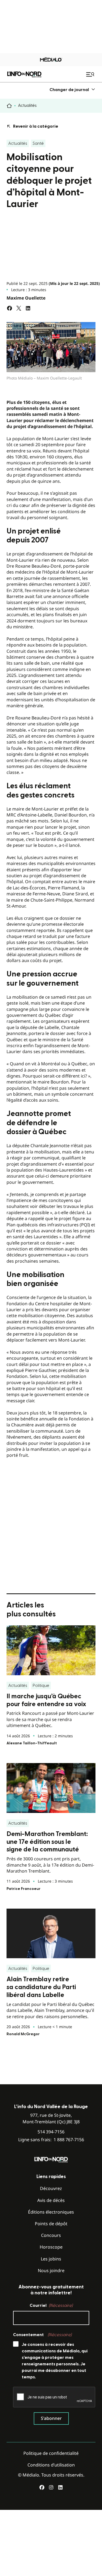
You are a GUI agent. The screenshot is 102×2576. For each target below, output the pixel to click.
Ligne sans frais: (51, 2140)
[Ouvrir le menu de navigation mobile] (91, 74)
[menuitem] (72, 90)
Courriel (51, 2305)
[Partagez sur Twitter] (19, 308)
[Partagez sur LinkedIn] (28, 308)
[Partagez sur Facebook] (10, 308)
